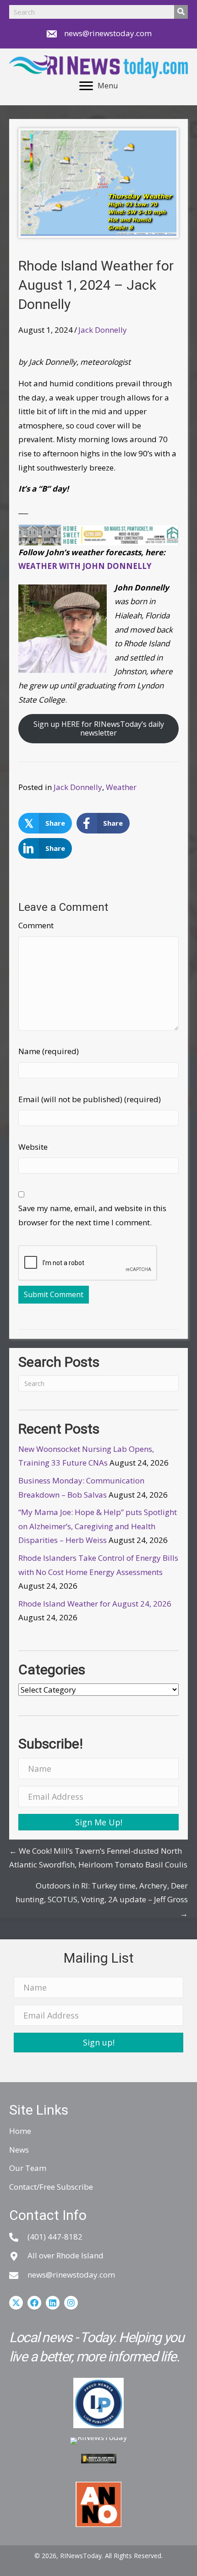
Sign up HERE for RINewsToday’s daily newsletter (99, 728)
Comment (36, 925)
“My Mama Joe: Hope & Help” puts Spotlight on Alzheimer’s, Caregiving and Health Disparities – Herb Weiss (98, 1526)
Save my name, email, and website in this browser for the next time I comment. (92, 1215)
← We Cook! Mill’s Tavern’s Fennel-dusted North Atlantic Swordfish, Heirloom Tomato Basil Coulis (98, 1858)
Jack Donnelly (103, 330)
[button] (98, 1822)
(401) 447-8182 (55, 2237)
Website (33, 1147)
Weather (121, 787)
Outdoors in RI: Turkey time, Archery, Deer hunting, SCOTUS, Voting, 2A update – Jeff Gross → (102, 1900)
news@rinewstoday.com (108, 33)
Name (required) (49, 1051)
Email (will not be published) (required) (90, 1099)
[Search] (181, 12)
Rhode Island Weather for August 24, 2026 (95, 1604)
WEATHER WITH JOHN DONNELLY (85, 566)
